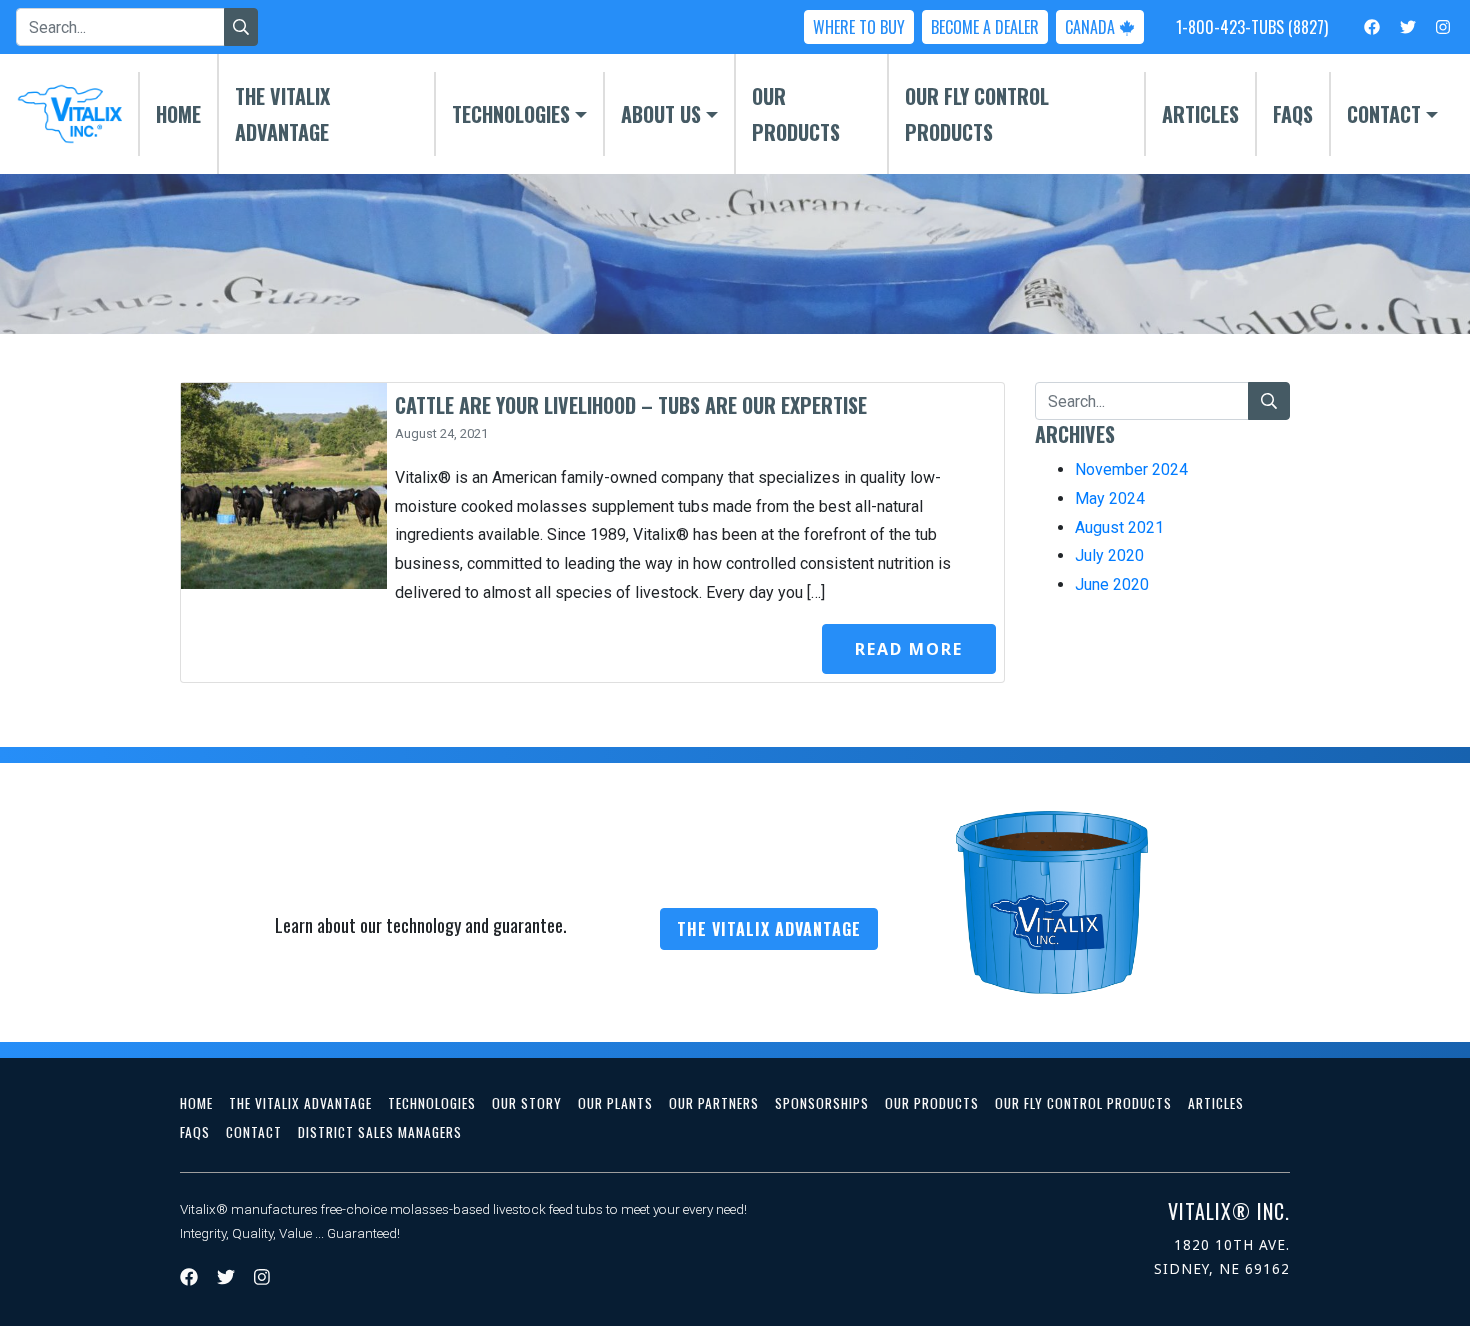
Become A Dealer (985, 27)
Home (178, 114)
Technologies (511, 114)
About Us (661, 114)
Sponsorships (822, 1103)
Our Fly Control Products (977, 114)
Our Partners (714, 1103)
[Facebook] (1372, 26)
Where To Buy (859, 27)
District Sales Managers (380, 1132)
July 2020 (1109, 555)
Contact (1384, 114)
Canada (1092, 27)
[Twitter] (1408, 26)
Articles (1200, 114)
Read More (909, 649)
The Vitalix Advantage (282, 114)
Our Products (796, 114)
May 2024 (1110, 498)
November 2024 (1131, 469)
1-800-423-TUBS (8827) (1252, 27)
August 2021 (1119, 527)
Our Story (527, 1103)
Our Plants (615, 1103)
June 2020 (1112, 584)
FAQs (1293, 114)
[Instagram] (1443, 26)
